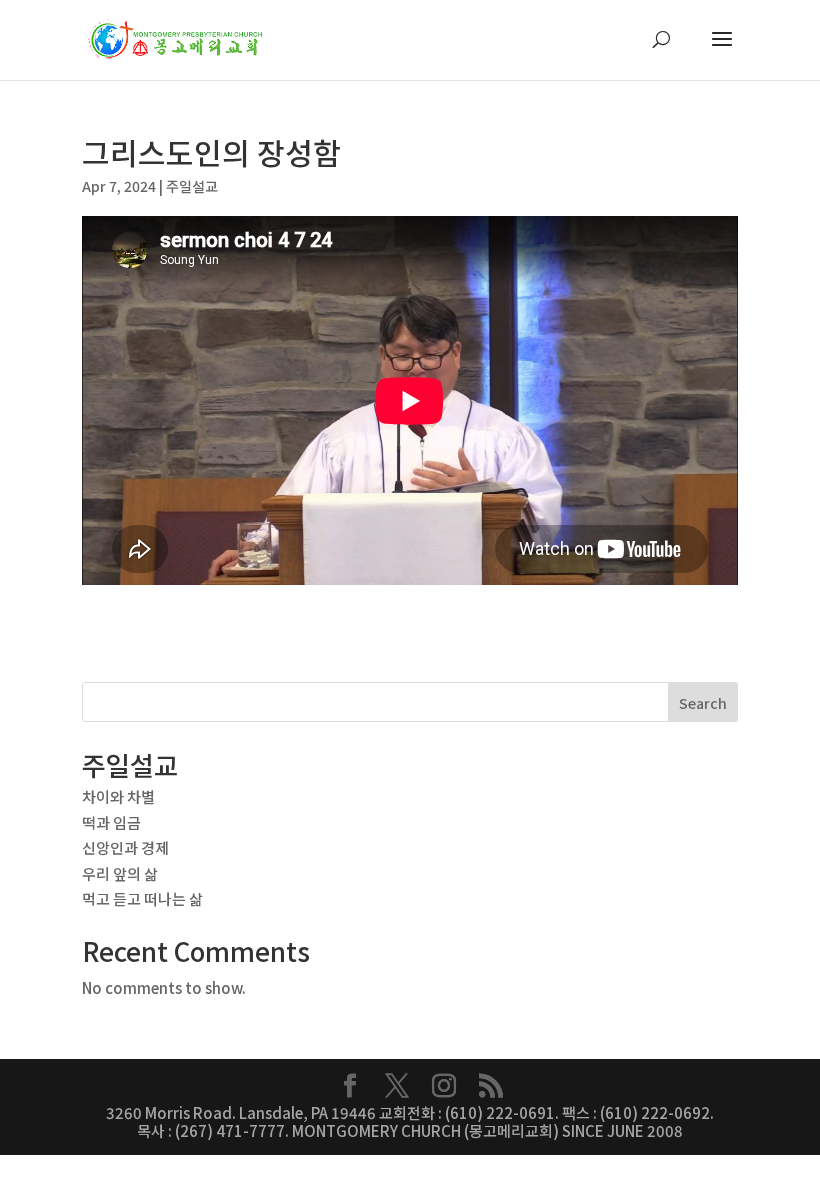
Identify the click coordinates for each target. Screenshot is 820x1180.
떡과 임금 (111, 822)
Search (703, 703)
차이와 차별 (118, 796)
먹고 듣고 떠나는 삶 (142, 898)
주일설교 (192, 186)
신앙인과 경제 (125, 847)
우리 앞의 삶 (120, 873)
